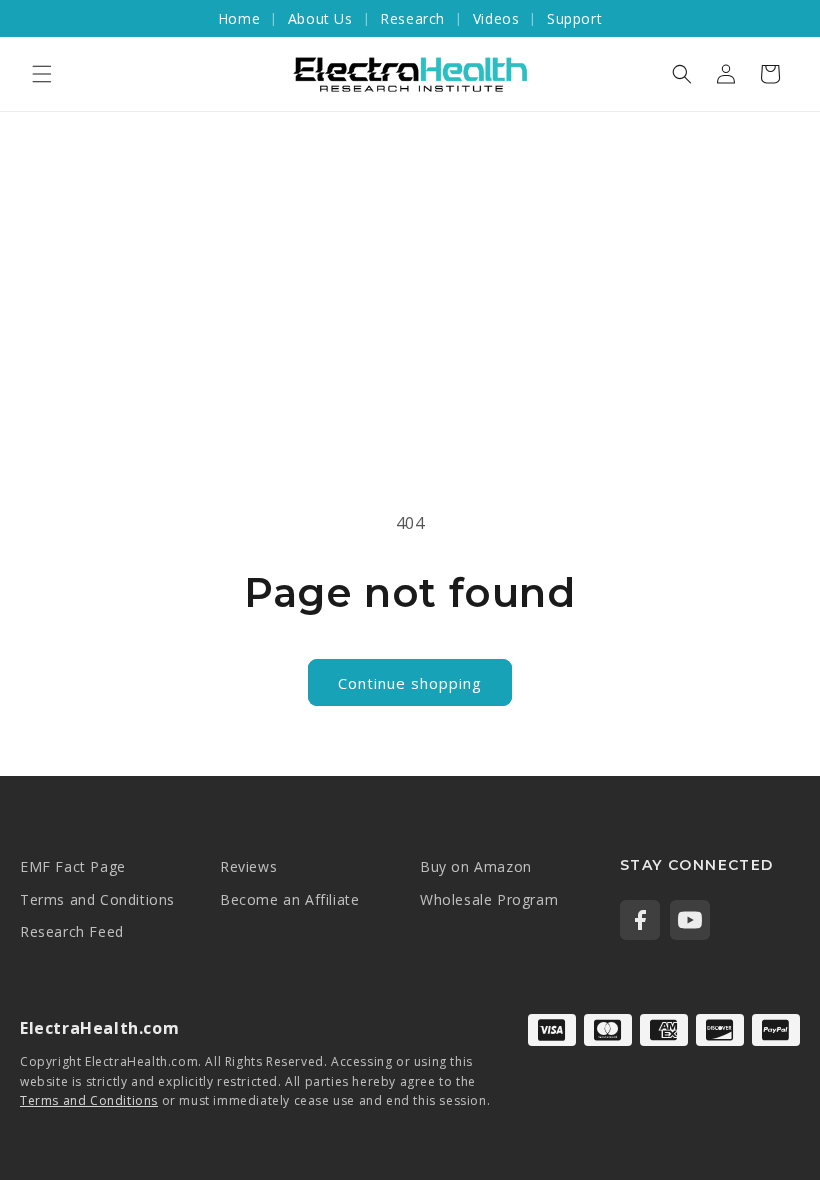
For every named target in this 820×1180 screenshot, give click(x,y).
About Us (320, 18)
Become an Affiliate (289, 899)
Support (574, 18)
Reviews (248, 866)
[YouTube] (690, 920)
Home (239, 18)
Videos (496, 18)
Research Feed (72, 931)
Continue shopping (410, 683)
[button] (42, 74)
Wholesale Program (489, 899)
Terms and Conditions (97, 899)
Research (412, 18)
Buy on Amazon (476, 866)
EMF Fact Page (73, 866)
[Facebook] (640, 920)
